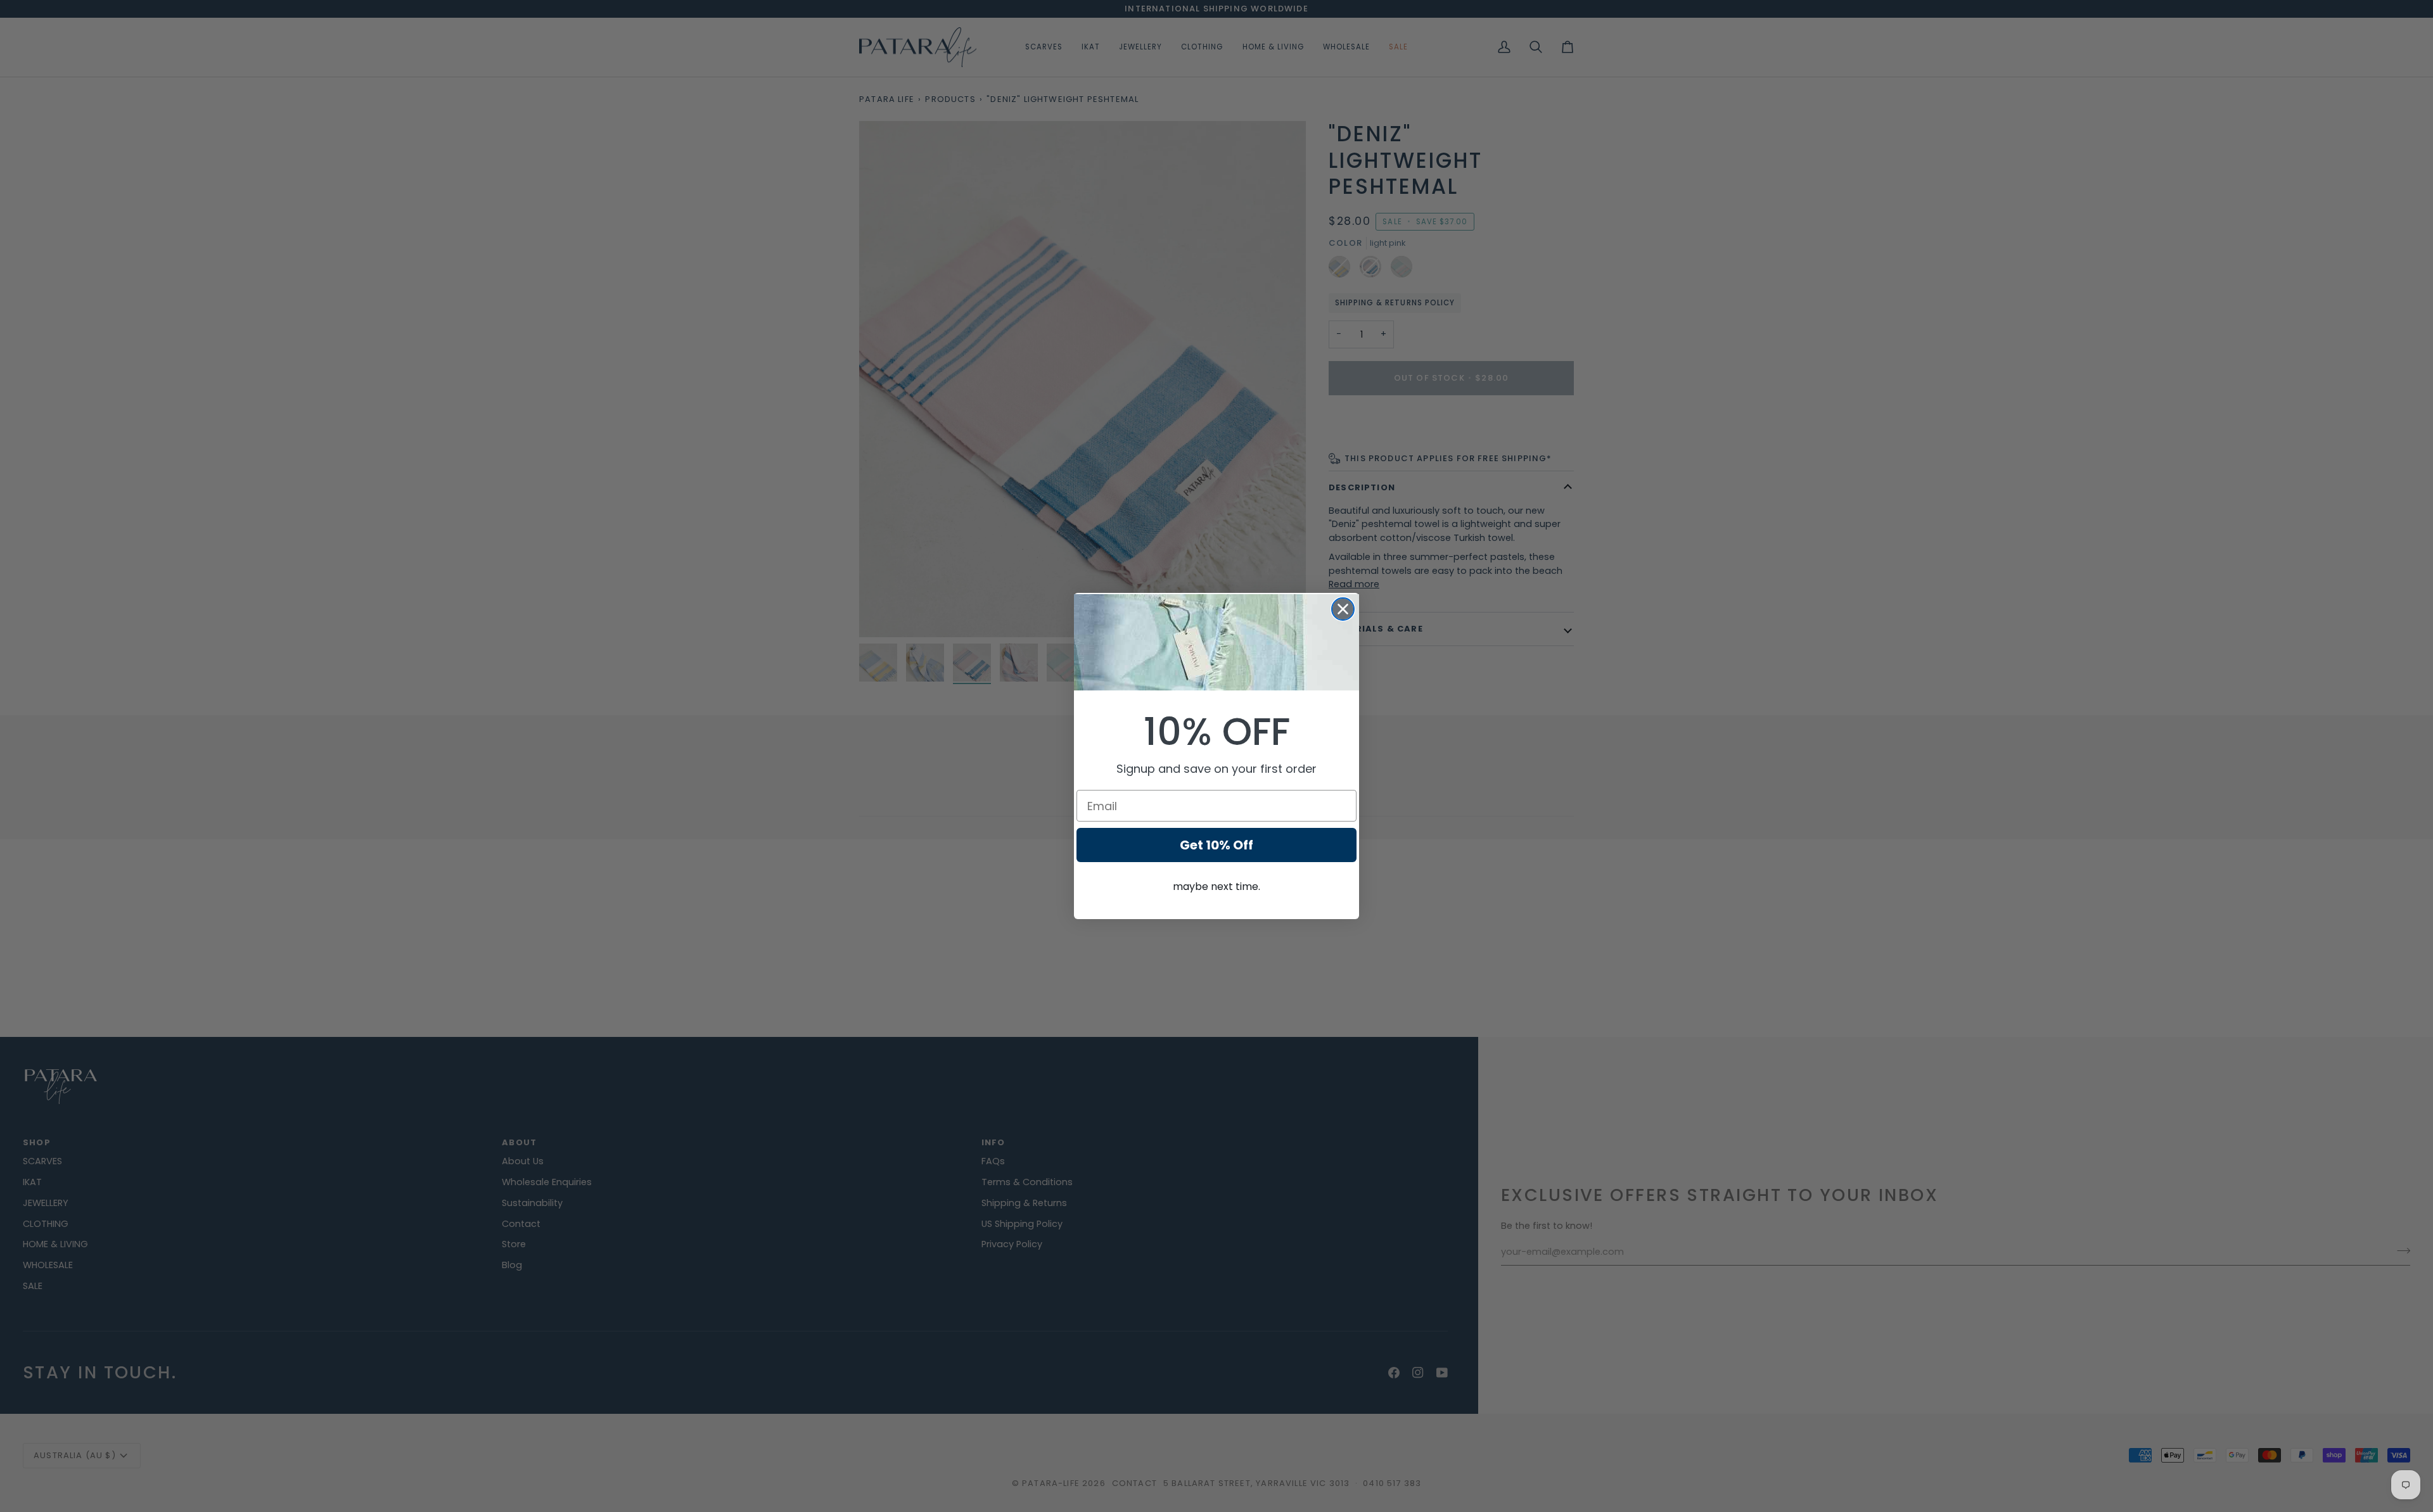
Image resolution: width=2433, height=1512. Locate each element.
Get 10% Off (1216, 845)
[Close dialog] (1343, 609)
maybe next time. (1216, 886)
